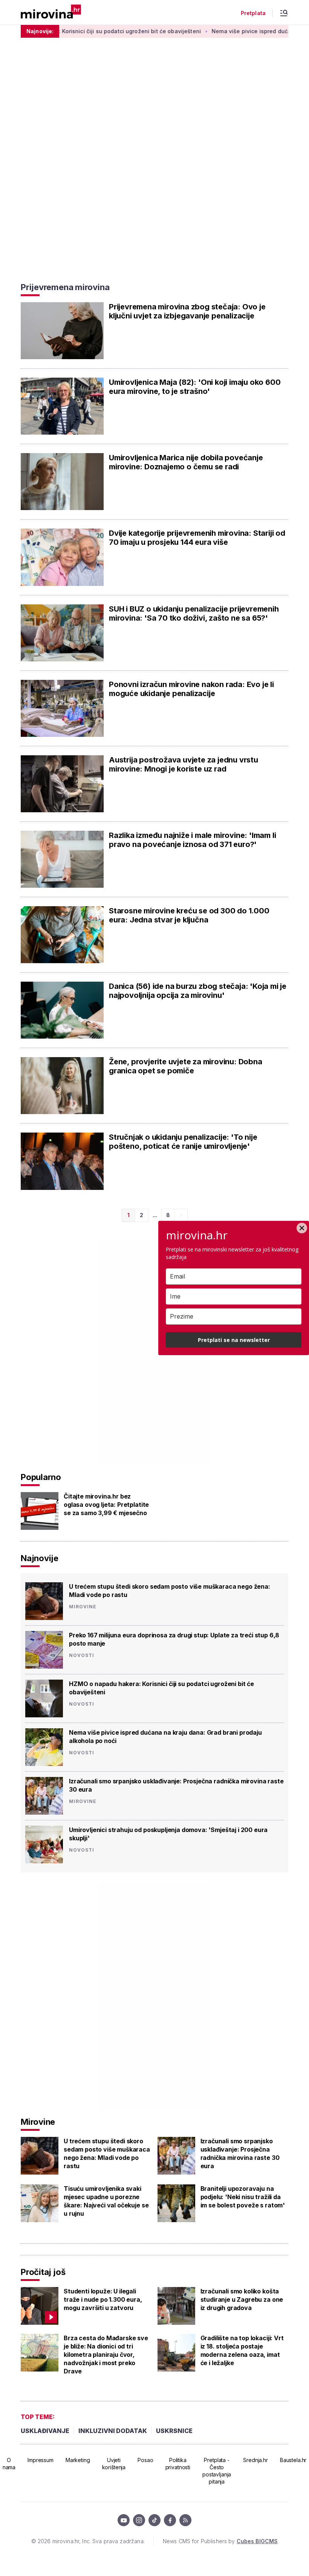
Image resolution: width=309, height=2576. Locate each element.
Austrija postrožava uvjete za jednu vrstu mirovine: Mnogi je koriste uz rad (184, 764)
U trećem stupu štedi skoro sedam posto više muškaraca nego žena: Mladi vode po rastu (170, 1591)
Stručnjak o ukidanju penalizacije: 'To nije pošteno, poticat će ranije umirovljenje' (183, 1142)
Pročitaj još (43, 2272)
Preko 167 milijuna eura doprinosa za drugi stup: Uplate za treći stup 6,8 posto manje (174, 1639)
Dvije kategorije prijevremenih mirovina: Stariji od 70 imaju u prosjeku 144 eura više (197, 538)
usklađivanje (45, 2431)
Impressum (41, 2460)
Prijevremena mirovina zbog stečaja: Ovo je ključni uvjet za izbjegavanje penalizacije (187, 311)
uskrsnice (174, 2431)
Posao (145, 2460)
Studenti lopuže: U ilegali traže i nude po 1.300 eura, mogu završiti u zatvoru (103, 2299)
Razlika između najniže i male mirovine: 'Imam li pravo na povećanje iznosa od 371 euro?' (192, 840)
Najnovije (40, 1558)
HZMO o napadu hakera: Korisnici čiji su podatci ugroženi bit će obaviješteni (161, 1688)
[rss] (185, 2520)
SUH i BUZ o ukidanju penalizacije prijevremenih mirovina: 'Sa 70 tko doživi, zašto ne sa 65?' (194, 613)
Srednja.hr (255, 2460)
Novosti (82, 1655)
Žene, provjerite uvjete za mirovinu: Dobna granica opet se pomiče (186, 1066)
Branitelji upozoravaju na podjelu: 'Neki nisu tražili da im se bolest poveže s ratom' (243, 2197)
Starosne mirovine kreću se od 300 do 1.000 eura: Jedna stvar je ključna (189, 915)
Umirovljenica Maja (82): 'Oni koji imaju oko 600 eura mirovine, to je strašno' (195, 387)
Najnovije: (40, 31)
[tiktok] (154, 2520)
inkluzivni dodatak (113, 2431)
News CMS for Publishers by (220, 2541)
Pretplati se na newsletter (234, 1340)
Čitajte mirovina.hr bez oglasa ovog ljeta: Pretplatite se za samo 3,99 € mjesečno (106, 1505)
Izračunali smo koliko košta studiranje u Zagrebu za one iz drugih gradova (242, 2299)
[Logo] (51, 12)
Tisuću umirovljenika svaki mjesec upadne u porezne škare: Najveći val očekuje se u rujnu (106, 2201)
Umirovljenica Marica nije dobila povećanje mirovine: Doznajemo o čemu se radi (186, 462)
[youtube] (124, 2520)
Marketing (78, 2460)
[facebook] (170, 2520)
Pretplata (253, 13)
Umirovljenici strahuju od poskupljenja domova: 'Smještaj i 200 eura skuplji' (168, 1834)
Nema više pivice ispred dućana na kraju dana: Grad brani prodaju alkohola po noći (165, 1737)
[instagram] (139, 2520)
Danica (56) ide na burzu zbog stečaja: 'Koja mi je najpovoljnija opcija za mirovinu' (198, 991)
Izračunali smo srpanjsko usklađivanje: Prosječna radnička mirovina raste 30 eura (176, 1785)
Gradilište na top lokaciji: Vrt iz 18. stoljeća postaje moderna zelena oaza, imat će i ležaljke (242, 2350)
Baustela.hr (293, 2460)
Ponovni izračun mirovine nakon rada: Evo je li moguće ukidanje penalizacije (191, 689)
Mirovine (83, 1607)
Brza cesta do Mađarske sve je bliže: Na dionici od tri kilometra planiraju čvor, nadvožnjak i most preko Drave (106, 2355)
